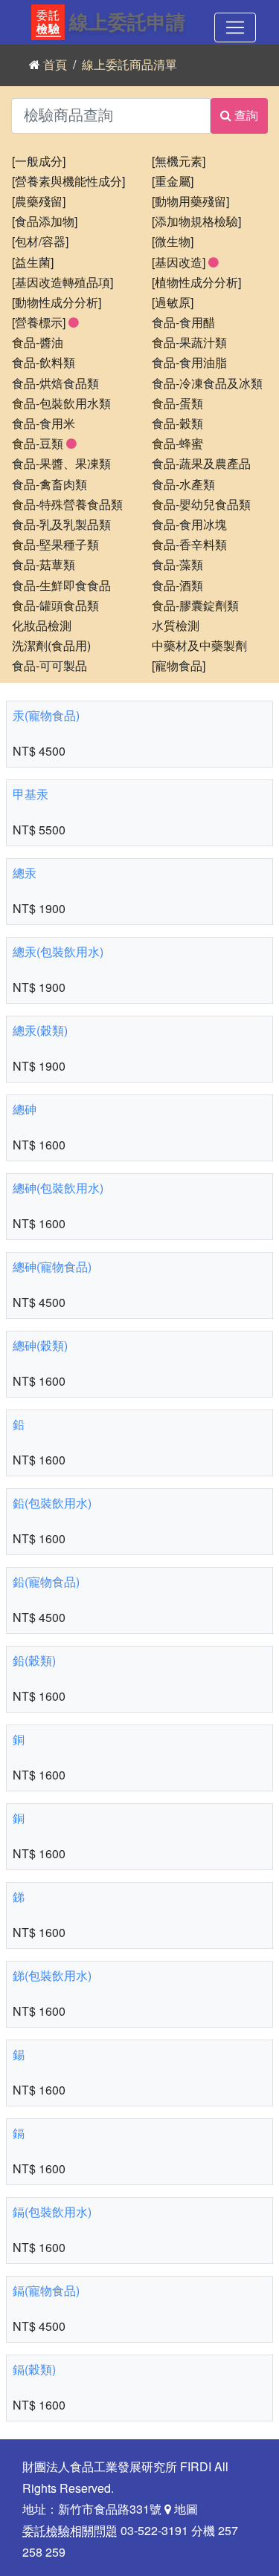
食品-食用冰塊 (189, 525)
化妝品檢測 (42, 626)
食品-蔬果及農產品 (201, 464)
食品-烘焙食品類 (55, 384)
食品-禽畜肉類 (49, 485)
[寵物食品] (179, 666)
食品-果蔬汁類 (189, 343)
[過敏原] (173, 303)
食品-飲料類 (44, 363)
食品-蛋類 (177, 404)
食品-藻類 (177, 565)
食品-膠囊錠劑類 (195, 606)
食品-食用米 (44, 424)
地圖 (185, 2510)
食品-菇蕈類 (44, 565)
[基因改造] (180, 263)
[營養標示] (40, 323)
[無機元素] (179, 162)
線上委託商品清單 (129, 65)
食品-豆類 (39, 444)
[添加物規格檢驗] (196, 222)
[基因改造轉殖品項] (62, 283)
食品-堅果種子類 (55, 545)
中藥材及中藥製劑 (199, 646)
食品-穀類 (177, 424)
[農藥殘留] (39, 202)
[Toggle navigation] (235, 27)
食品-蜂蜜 (177, 444)
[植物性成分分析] (196, 283)
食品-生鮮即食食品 (61, 586)
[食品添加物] (45, 222)
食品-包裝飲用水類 (61, 404)
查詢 (245, 116)
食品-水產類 (183, 485)
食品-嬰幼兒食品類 (201, 505)
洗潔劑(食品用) (51, 646)
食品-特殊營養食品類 (67, 505)
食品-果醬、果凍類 (61, 464)
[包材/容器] (40, 242)
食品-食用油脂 (189, 363)
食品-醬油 (38, 343)
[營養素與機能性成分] (68, 182)
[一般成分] (39, 162)
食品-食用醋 (183, 323)
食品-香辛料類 (189, 545)
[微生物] (173, 242)
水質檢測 (176, 626)
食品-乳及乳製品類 (61, 525)
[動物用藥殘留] (190, 202)
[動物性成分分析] (57, 303)
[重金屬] (173, 182)
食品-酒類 (177, 586)
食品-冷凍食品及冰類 (207, 384)
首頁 (55, 65)
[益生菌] (33, 263)
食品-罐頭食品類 (55, 606)
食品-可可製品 (49, 666)
